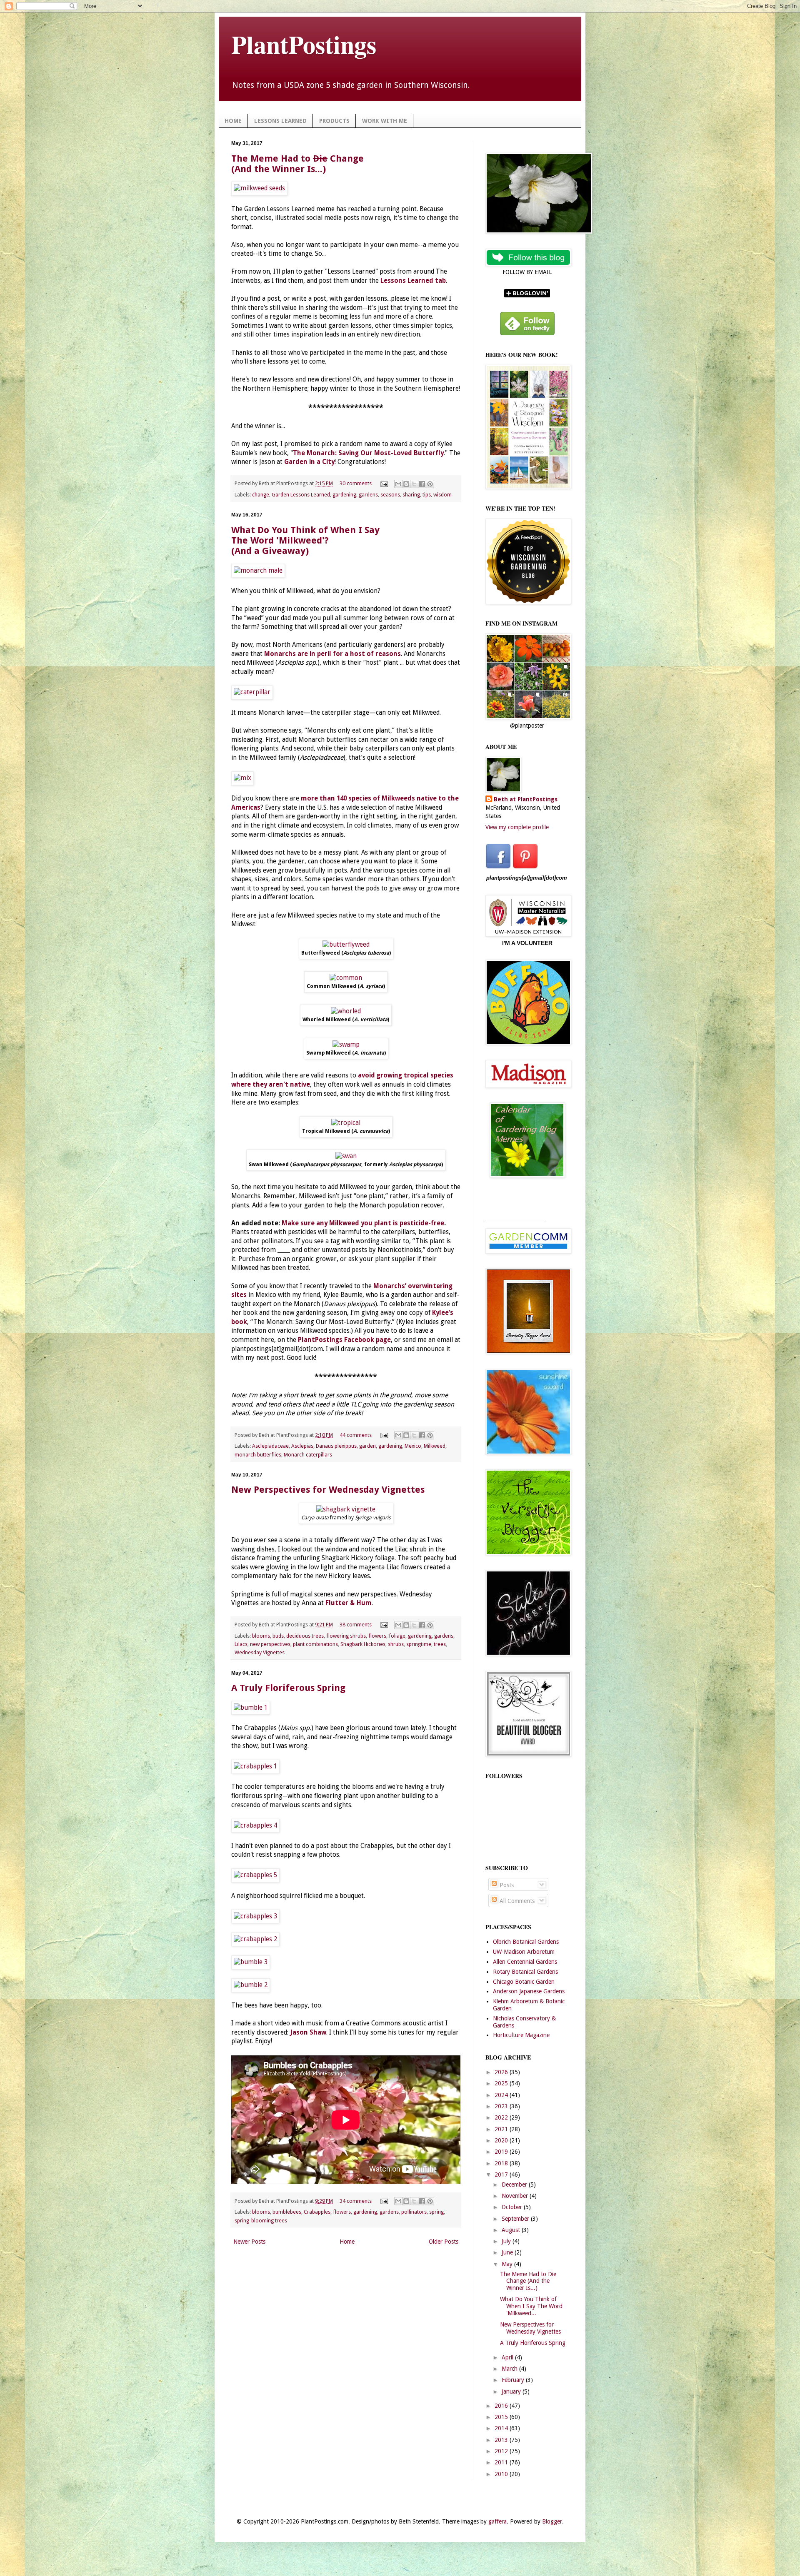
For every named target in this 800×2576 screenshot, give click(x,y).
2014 (502, 2428)
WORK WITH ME (385, 121)
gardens (368, 495)
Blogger (552, 2521)
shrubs (396, 1644)
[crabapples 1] (255, 1766)
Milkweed (435, 1446)
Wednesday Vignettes (260, 1652)
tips (427, 495)
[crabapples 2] (255, 1939)
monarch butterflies (258, 1455)
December (515, 2184)
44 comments (356, 1435)
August (512, 2230)
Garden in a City (309, 462)
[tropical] (346, 1123)
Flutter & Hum (349, 1603)
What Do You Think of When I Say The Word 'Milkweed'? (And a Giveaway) (305, 540)
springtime (419, 1644)
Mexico (413, 1446)
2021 (502, 2129)
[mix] (242, 778)
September (516, 2219)
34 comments (356, 2201)
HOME (233, 121)
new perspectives (270, 1644)
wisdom (442, 495)
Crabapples (317, 2212)
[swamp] (346, 1045)
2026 (502, 2072)
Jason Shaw (308, 2032)
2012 (502, 2451)
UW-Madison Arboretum (524, 1952)
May (508, 2264)
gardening (344, 495)
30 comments (356, 483)
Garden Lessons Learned (301, 495)
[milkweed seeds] (259, 188)
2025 (502, 2083)
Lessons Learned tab (413, 281)
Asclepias (302, 1446)
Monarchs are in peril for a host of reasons (332, 654)
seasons (390, 495)
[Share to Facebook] (422, 484)
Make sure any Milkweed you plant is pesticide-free (363, 1223)
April (508, 2357)
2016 (502, 2406)
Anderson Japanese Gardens (529, 1991)
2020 (502, 2140)
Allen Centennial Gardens (525, 1962)
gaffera (497, 2521)
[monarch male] (258, 571)
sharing (411, 495)
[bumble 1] (251, 1708)
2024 (502, 2095)
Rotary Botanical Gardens (525, 1972)
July (507, 2241)
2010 (502, 2474)
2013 (502, 2440)
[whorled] (346, 1011)
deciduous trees (305, 1636)
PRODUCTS (334, 121)
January (512, 2391)
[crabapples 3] (255, 1916)
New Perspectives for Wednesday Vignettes (328, 1490)
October (513, 2207)
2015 (502, 2417)
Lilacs (241, 1644)
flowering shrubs (346, 1636)
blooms (261, 1636)
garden (367, 1446)
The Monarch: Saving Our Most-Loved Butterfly (368, 453)
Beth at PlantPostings (526, 799)
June (508, 2252)
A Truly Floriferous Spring (288, 1688)
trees (440, 1644)
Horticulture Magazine (521, 2035)
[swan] (346, 1156)
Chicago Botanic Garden (524, 1982)
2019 (502, 2152)
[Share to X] (414, 484)
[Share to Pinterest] (430, 484)
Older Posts (444, 2242)
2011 (502, 2462)
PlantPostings (304, 44)
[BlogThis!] (406, 484)
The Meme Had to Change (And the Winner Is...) (297, 164)
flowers (377, 1636)
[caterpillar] (252, 692)
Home (347, 2242)
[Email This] (398, 484)
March (510, 2369)
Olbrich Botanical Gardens (526, 1942)
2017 (502, 2175)
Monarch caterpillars (308, 1455)
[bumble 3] (251, 1962)
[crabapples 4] (255, 1825)
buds (278, 1636)
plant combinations (315, 1644)
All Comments (516, 1901)
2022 (502, 2117)
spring (436, 2212)
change (261, 495)
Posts (506, 1885)
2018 (502, 2163)
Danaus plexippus (336, 1446)
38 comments (356, 1625)
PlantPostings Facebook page (344, 1340)
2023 (502, 2106)
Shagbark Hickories (363, 1644)
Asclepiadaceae (270, 1446)
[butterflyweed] (346, 945)
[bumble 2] (251, 1985)
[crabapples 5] (255, 1875)
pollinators (414, 2212)
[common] (346, 978)
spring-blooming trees (261, 2221)
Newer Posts (249, 2242)
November (516, 2196)
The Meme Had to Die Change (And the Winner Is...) (528, 2281)
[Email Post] (384, 483)
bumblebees (287, 2212)
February (514, 2380)
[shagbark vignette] (346, 1509)
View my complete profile (517, 827)
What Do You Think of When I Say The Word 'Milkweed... (531, 2306)
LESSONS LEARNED (280, 121)
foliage (397, 1636)
